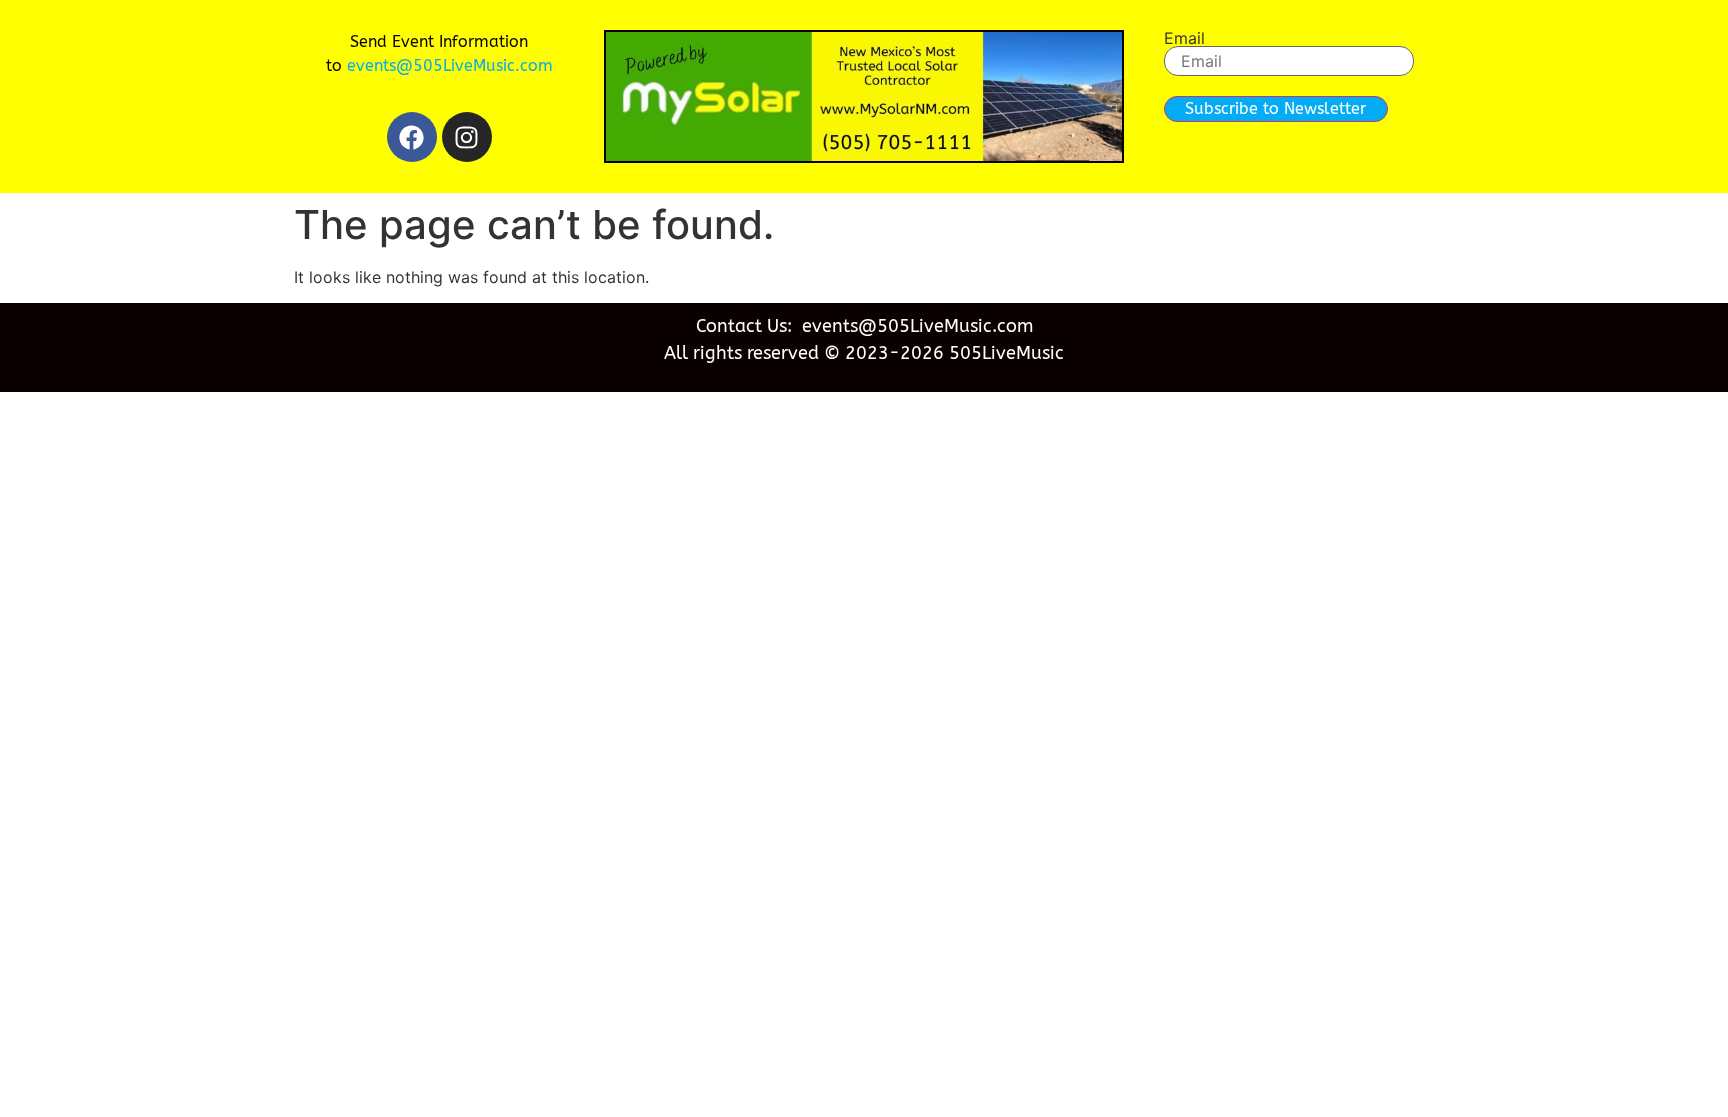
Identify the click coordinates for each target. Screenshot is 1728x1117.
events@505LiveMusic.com (450, 65)
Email (1184, 38)
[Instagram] (467, 137)
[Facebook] (412, 137)
